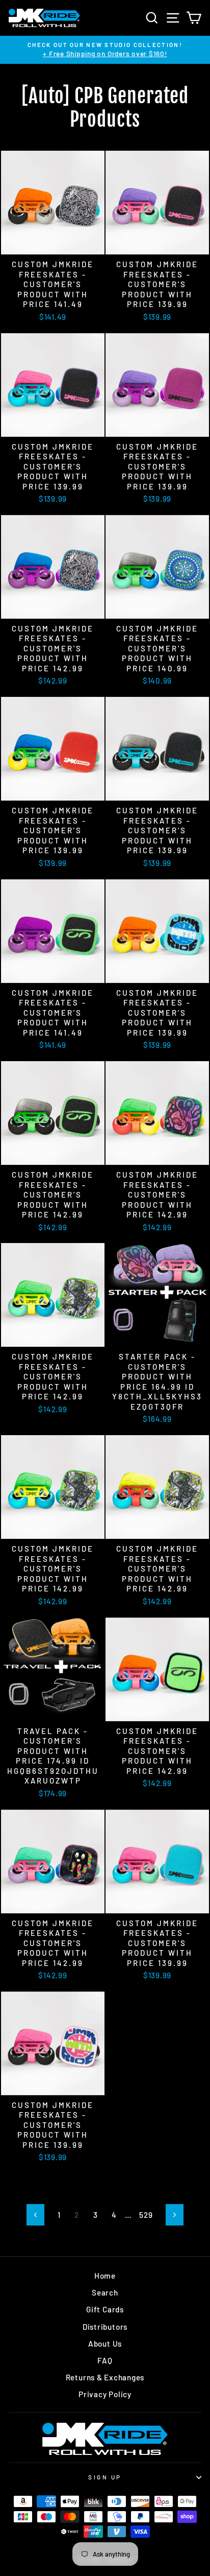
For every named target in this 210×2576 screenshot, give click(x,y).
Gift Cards (105, 2309)
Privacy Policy (105, 2394)
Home (105, 2276)
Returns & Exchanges (105, 2377)
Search (105, 2292)
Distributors (105, 2327)
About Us (105, 2344)
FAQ (105, 2360)
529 (146, 2215)
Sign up (105, 2477)
